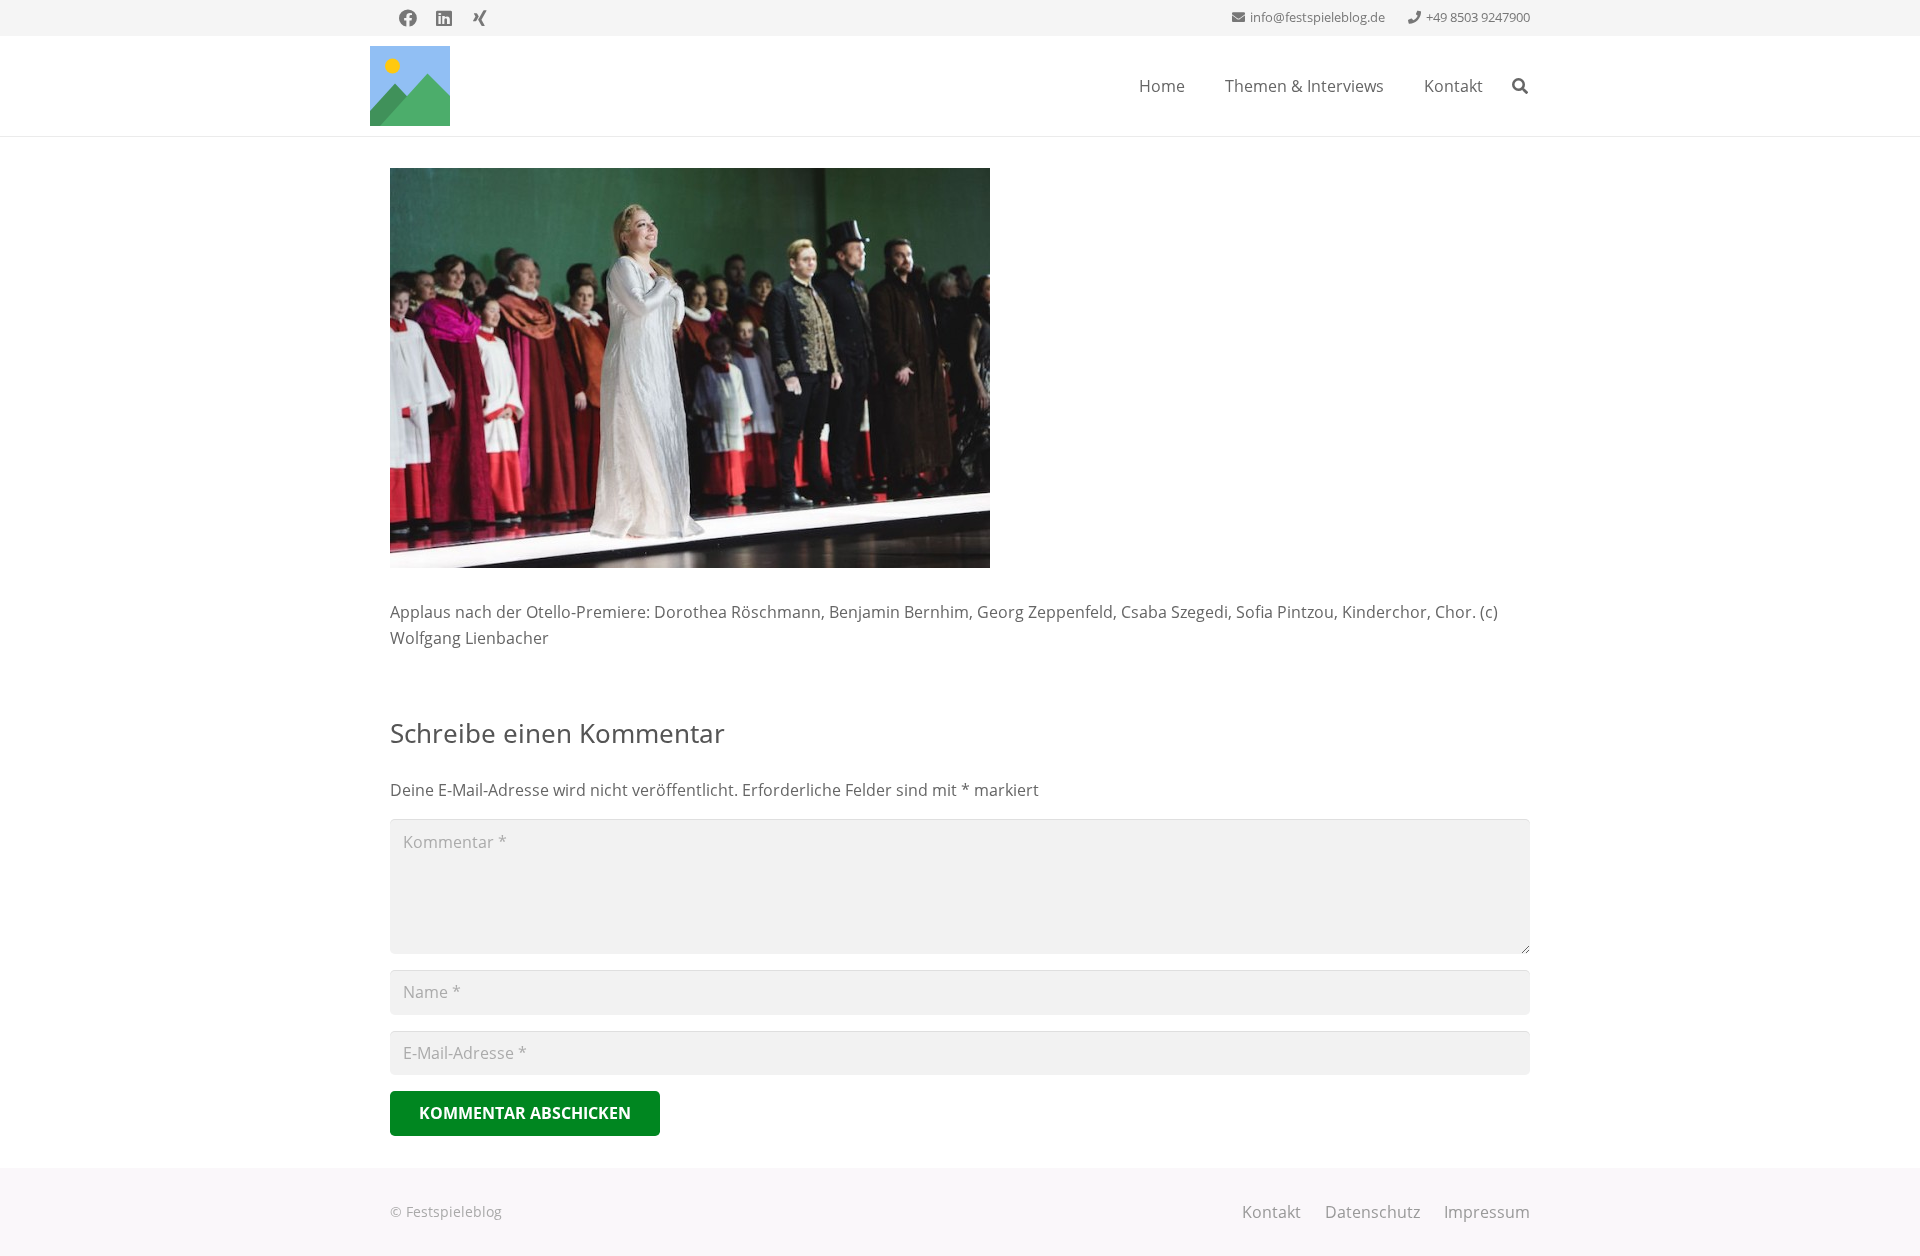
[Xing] (480, 18)
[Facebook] (408, 18)
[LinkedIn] (444, 18)
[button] (1520, 86)
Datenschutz (1372, 1212)
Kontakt (1271, 1212)
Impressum (1487, 1212)
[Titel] (410, 86)
